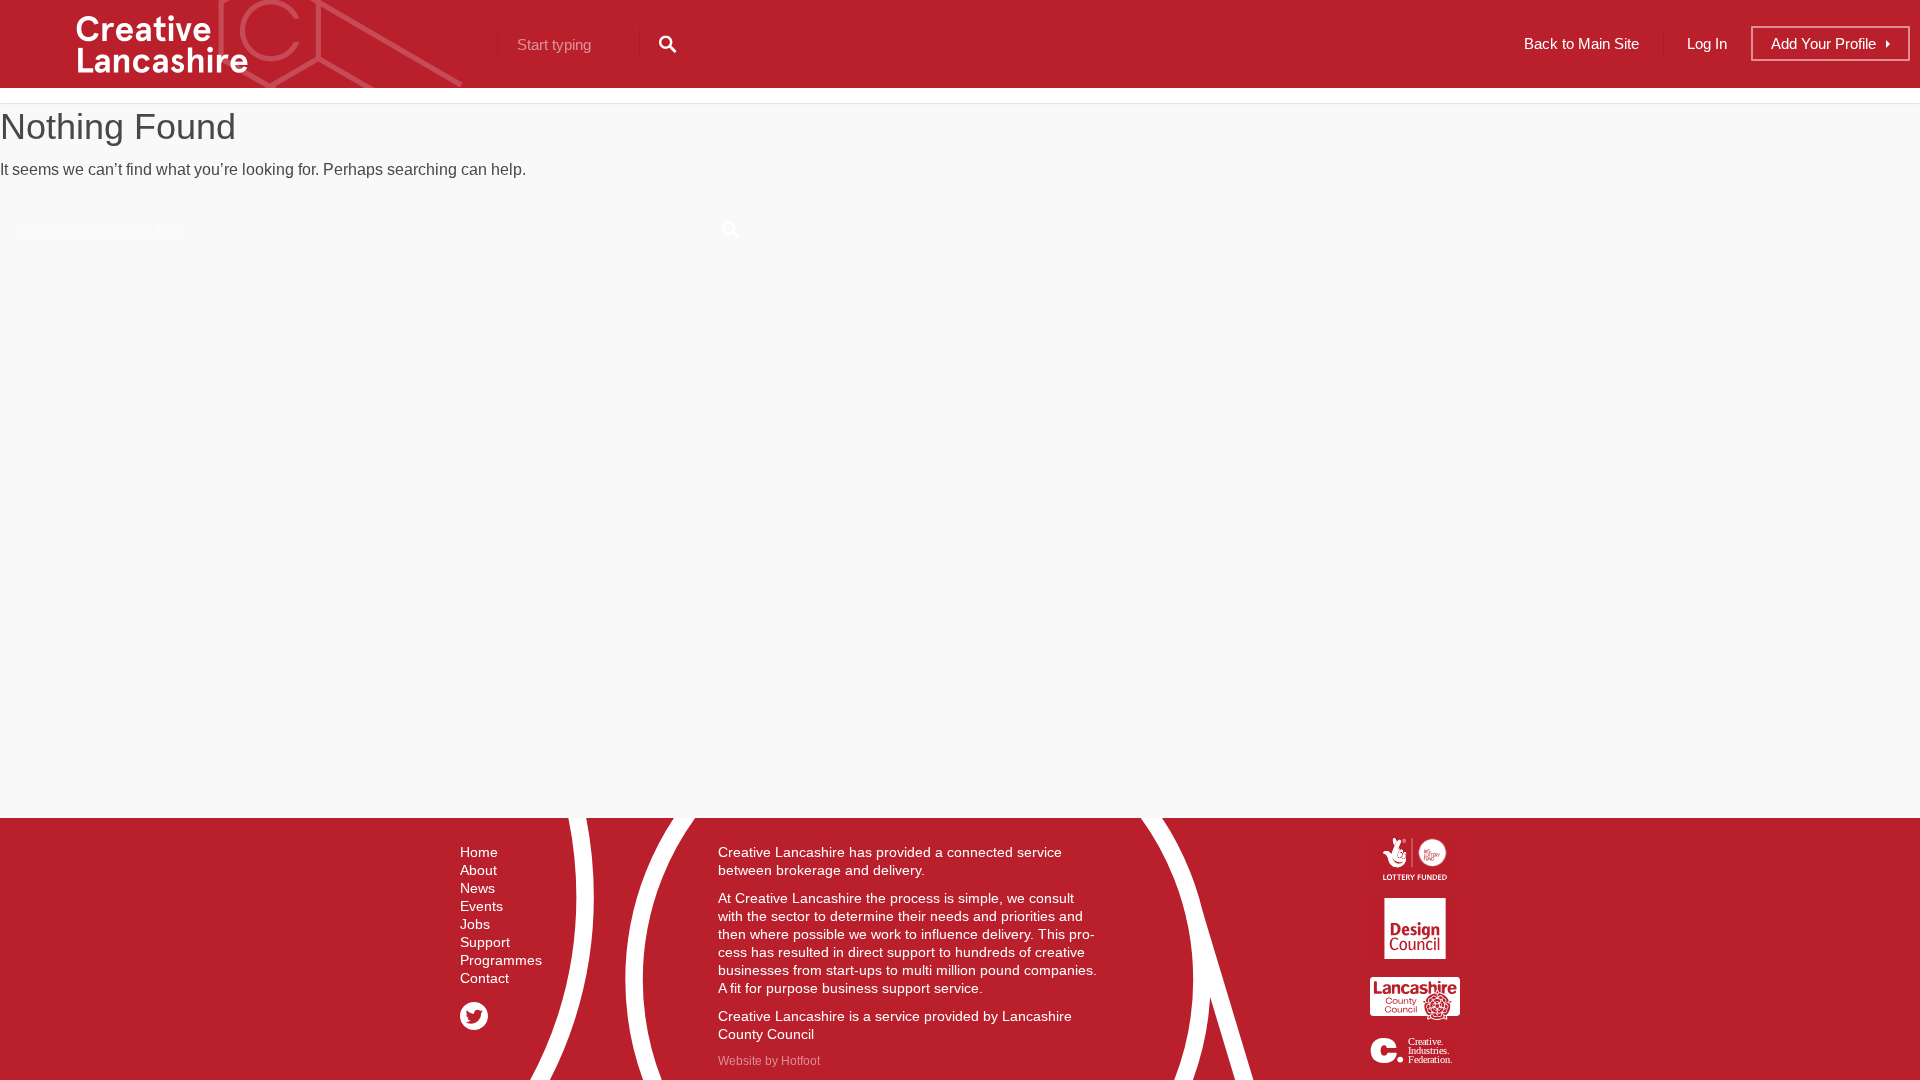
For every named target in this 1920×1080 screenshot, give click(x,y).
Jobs (475, 924)
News (477, 888)
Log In (1707, 43)
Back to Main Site (1581, 43)
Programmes (501, 960)
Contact (484, 978)
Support (485, 942)
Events (481, 906)
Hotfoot (800, 1061)
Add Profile (1823, 43)
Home (479, 852)
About (478, 870)
